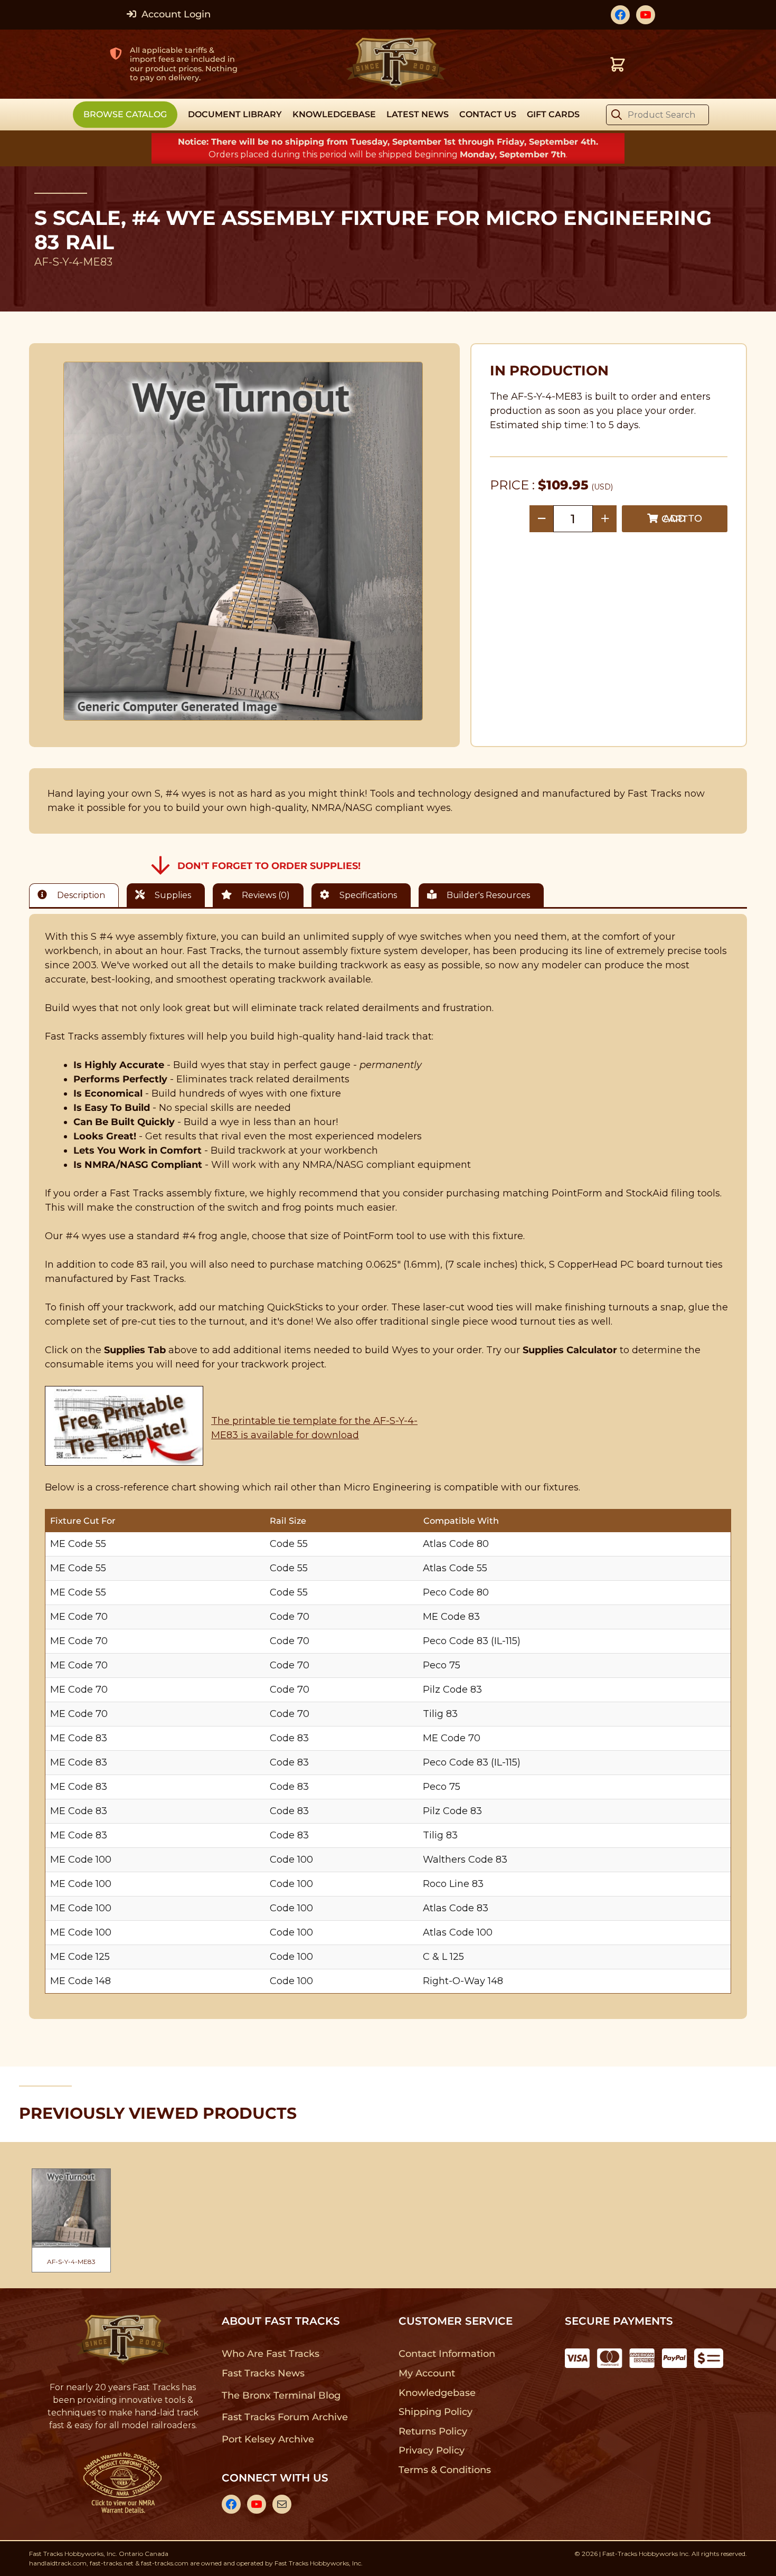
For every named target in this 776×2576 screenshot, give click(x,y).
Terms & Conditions (445, 2470)
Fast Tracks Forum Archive (285, 2417)
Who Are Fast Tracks (271, 2354)
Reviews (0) (265, 895)
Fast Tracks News (263, 2373)
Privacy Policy (432, 2450)
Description (80, 895)
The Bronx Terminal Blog (281, 2395)
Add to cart (682, 519)
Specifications (367, 895)
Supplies (172, 895)
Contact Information (447, 2354)
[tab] (77, 895)
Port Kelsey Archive (268, 2439)
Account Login (175, 14)
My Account (427, 2373)
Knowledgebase (437, 2393)
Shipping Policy (436, 2412)
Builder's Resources (487, 895)
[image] (243, 541)
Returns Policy (433, 2431)
